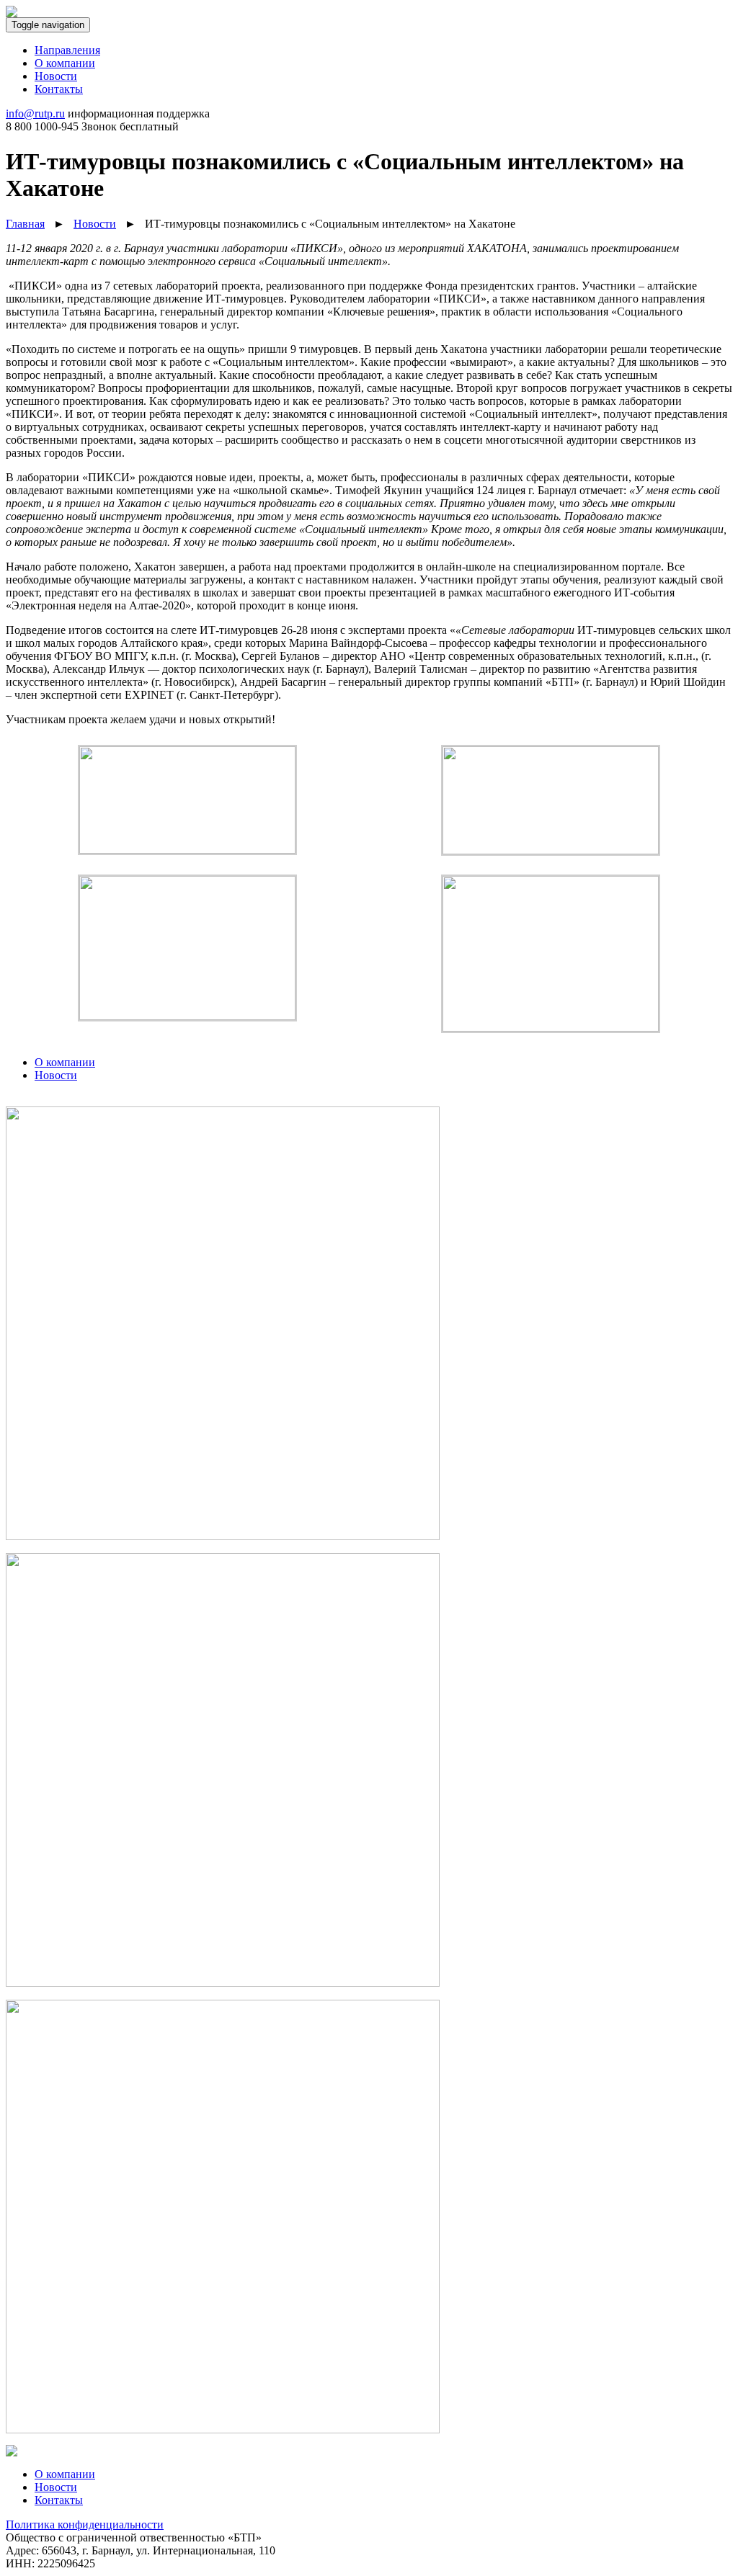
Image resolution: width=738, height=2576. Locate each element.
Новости (56, 2487)
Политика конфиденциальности (85, 2524)
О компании (65, 2474)
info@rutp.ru (35, 113)
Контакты (59, 2500)
